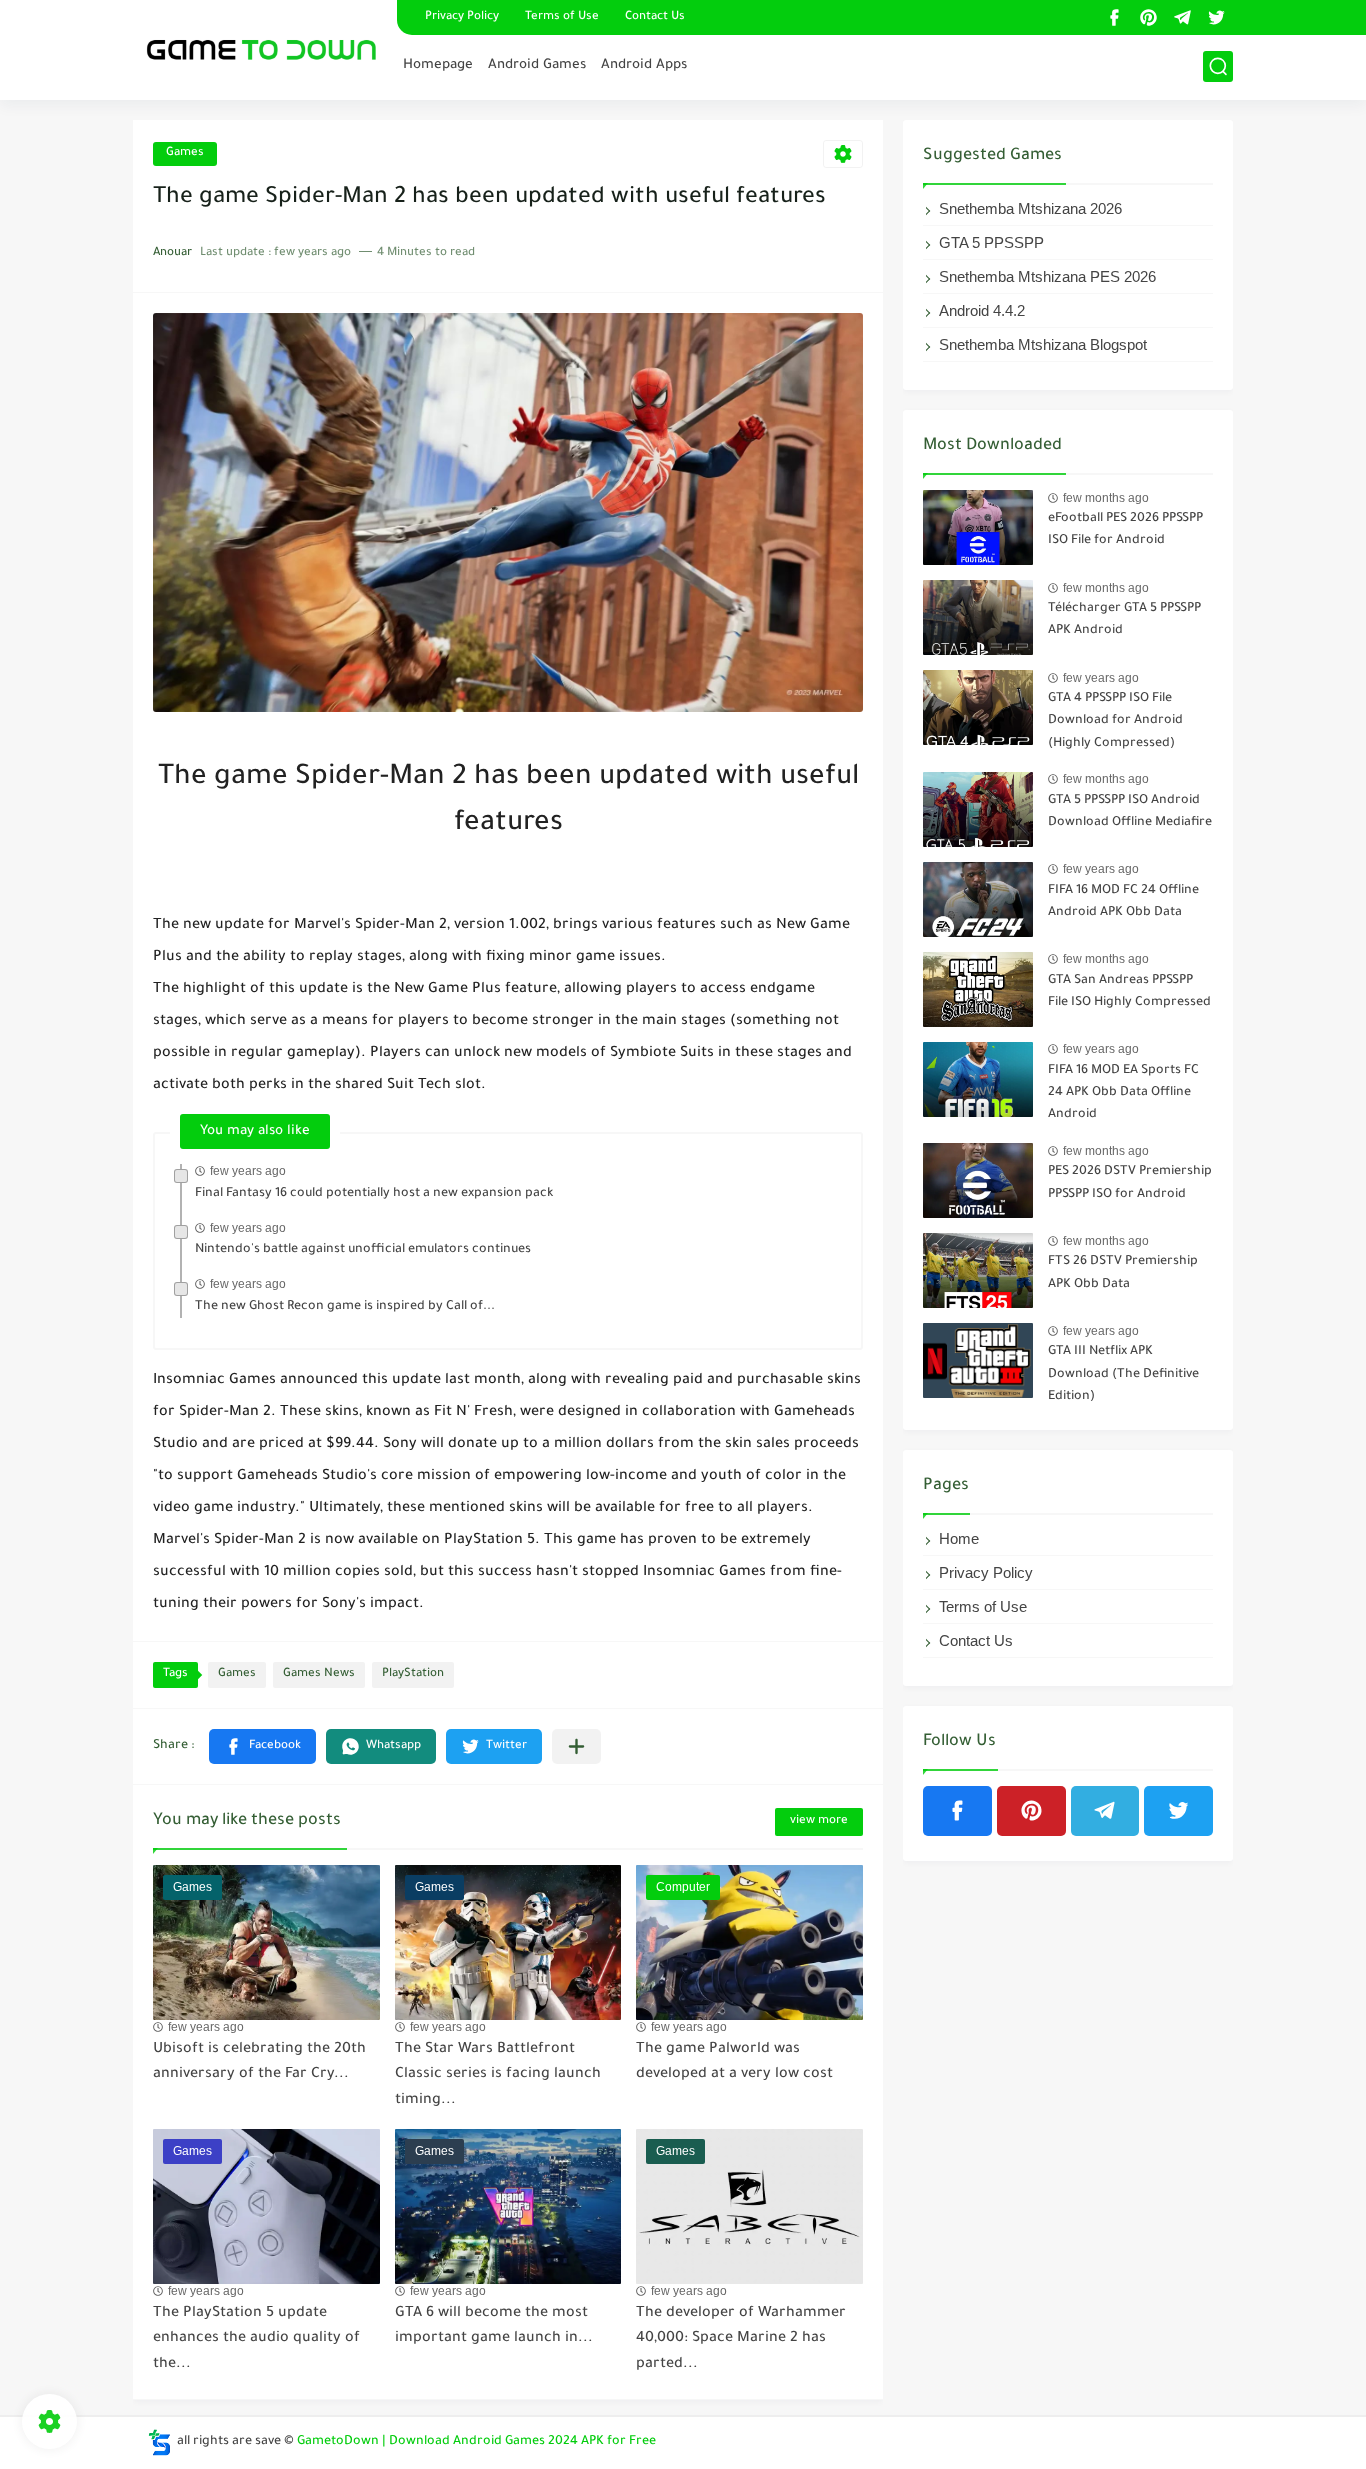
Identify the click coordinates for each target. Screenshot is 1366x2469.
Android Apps (644, 65)
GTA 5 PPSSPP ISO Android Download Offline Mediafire (1130, 812)
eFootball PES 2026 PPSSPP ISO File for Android (1125, 530)
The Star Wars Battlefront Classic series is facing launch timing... (498, 2075)
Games (185, 153)
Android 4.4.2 (982, 310)
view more (819, 1821)
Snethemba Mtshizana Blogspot (1043, 344)
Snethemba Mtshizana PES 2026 (1047, 276)
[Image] (978, 527)
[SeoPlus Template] (160, 2442)
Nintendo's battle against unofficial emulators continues (363, 1250)
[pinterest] (1148, 17)
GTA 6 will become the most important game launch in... (494, 2327)
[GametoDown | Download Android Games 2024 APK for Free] (258, 47)
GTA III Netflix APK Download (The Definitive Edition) (1123, 1374)
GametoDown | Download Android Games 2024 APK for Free (476, 2442)
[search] (1218, 66)
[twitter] (1216, 17)
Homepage (438, 65)
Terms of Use (562, 17)
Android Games (537, 65)
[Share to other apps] (576, 1746)
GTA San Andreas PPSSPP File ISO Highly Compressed (1129, 992)
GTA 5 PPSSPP (991, 242)
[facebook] (1114, 17)
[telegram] (1182, 17)
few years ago (248, 1171)
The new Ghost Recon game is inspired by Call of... (345, 1307)
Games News (319, 1674)
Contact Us (655, 17)
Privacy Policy (462, 17)
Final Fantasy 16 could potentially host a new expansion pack (374, 1194)
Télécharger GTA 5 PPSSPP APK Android (1124, 620)
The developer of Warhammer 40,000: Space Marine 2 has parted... (741, 2339)
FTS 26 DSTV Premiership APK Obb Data (1123, 1273)
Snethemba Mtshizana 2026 (1030, 208)
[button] (262, 1746)
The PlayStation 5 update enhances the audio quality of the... (256, 2339)
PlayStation (413, 1674)
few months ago (1106, 498)
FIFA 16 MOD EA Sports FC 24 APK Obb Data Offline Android (1123, 1093)
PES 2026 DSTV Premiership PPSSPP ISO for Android (1130, 1183)
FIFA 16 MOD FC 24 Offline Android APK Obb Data (1123, 902)
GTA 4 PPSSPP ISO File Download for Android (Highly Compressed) (1115, 721)
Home (959, 1538)
